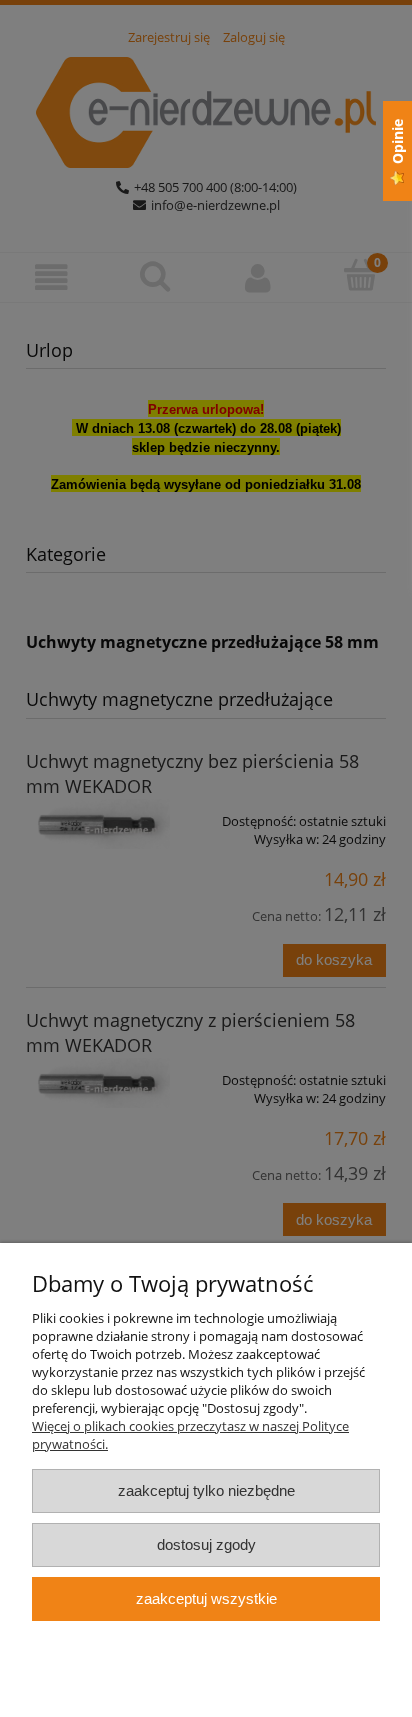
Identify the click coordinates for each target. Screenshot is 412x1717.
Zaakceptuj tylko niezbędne (206, 1490)
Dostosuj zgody (206, 1544)
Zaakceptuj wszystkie (206, 1598)
